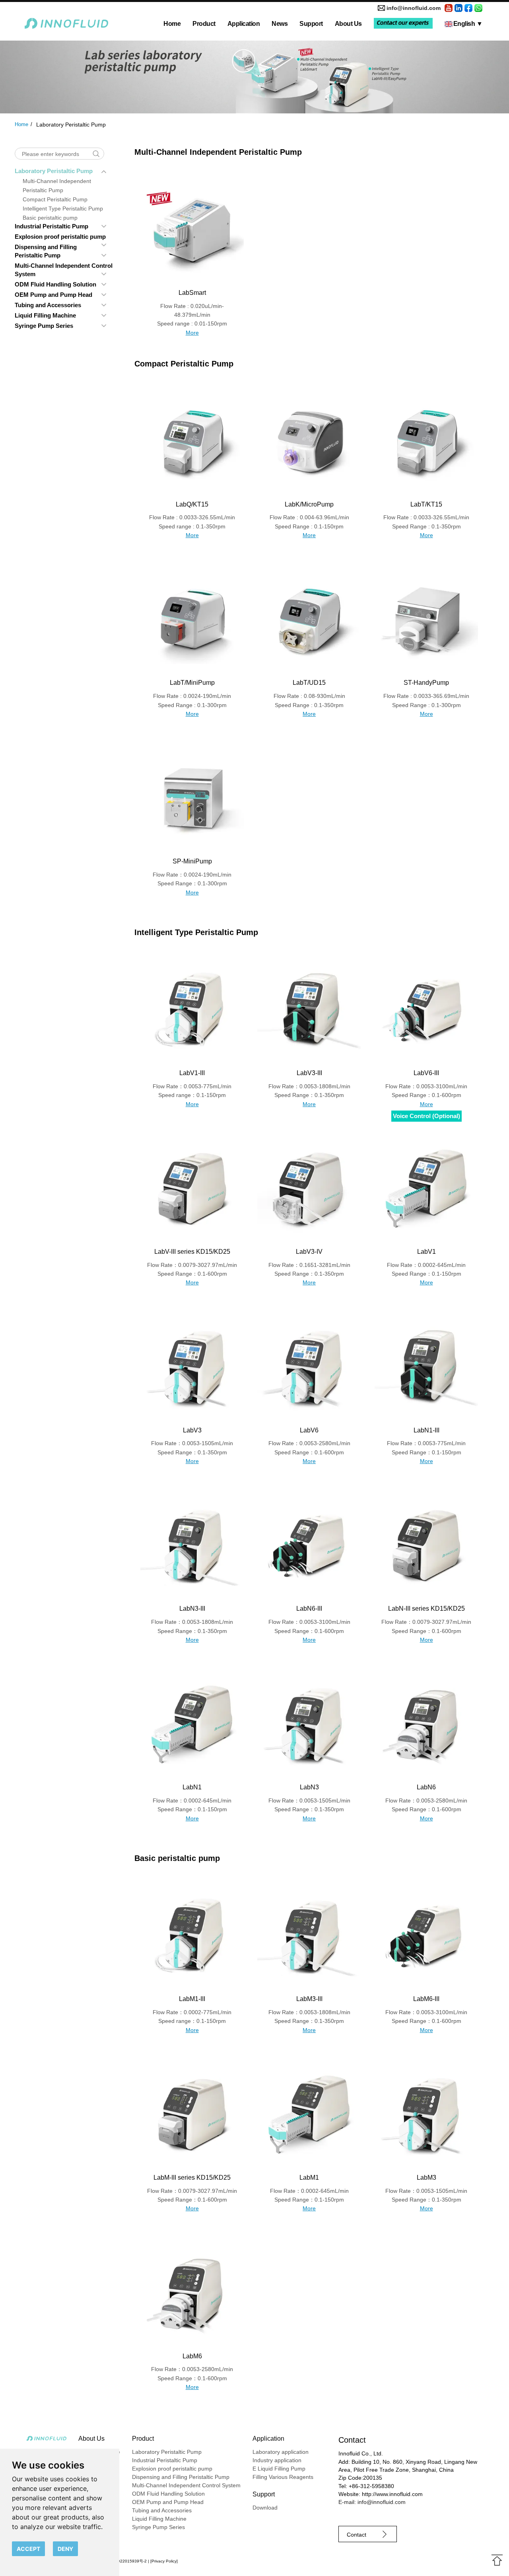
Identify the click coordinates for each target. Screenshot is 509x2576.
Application (244, 24)
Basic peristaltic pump (50, 218)
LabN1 (192, 1787)
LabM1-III (192, 1999)
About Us (348, 24)
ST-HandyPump (426, 683)
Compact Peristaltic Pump (55, 199)
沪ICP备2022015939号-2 (124, 2561)
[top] (497, 2560)
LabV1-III (192, 1073)
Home (172, 24)
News (280, 24)
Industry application (277, 2460)
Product (204, 24)
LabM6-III (426, 1999)
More (192, 333)
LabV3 (192, 1430)
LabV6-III (426, 1073)
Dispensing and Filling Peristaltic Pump (181, 2477)
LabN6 (426, 1787)
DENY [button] (65, 2549)
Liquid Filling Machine (45, 315)
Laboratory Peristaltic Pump (54, 171)
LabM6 (192, 2356)
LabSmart (192, 293)
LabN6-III (309, 1609)
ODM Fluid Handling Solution (55, 284)
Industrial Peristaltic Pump (51, 226)
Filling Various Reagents (283, 2477)
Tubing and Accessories (48, 305)
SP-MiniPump (192, 861)
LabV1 (426, 1252)
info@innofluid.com (414, 8)
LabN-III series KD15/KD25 (426, 1609)
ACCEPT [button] (28, 2549)
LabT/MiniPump (192, 683)
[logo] (67, 24)
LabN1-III (426, 1430)
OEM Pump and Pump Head (53, 295)
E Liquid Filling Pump (279, 2469)
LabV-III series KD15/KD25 (192, 1252)
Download (265, 2508)
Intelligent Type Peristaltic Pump (63, 208)
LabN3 (309, 1787)
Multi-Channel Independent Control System (186, 2485)
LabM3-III (309, 1999)
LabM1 (309, 2178)
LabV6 (309, 1430)
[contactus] (403, 23)
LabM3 (426, 2178)
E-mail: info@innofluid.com (372, 2502)
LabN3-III (192, 1609)
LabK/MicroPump (309, 504)
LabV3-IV (309, 1252)
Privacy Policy (164, 2561)
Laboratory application (281, 2452)
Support (311, 24)
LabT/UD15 (309, 683)
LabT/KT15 (426, 504)
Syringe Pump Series (44, 326)
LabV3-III (309, 1073)
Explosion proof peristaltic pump (60, 237)
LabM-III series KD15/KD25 (192, 2178)
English (468, 24)
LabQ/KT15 (192, 504)
